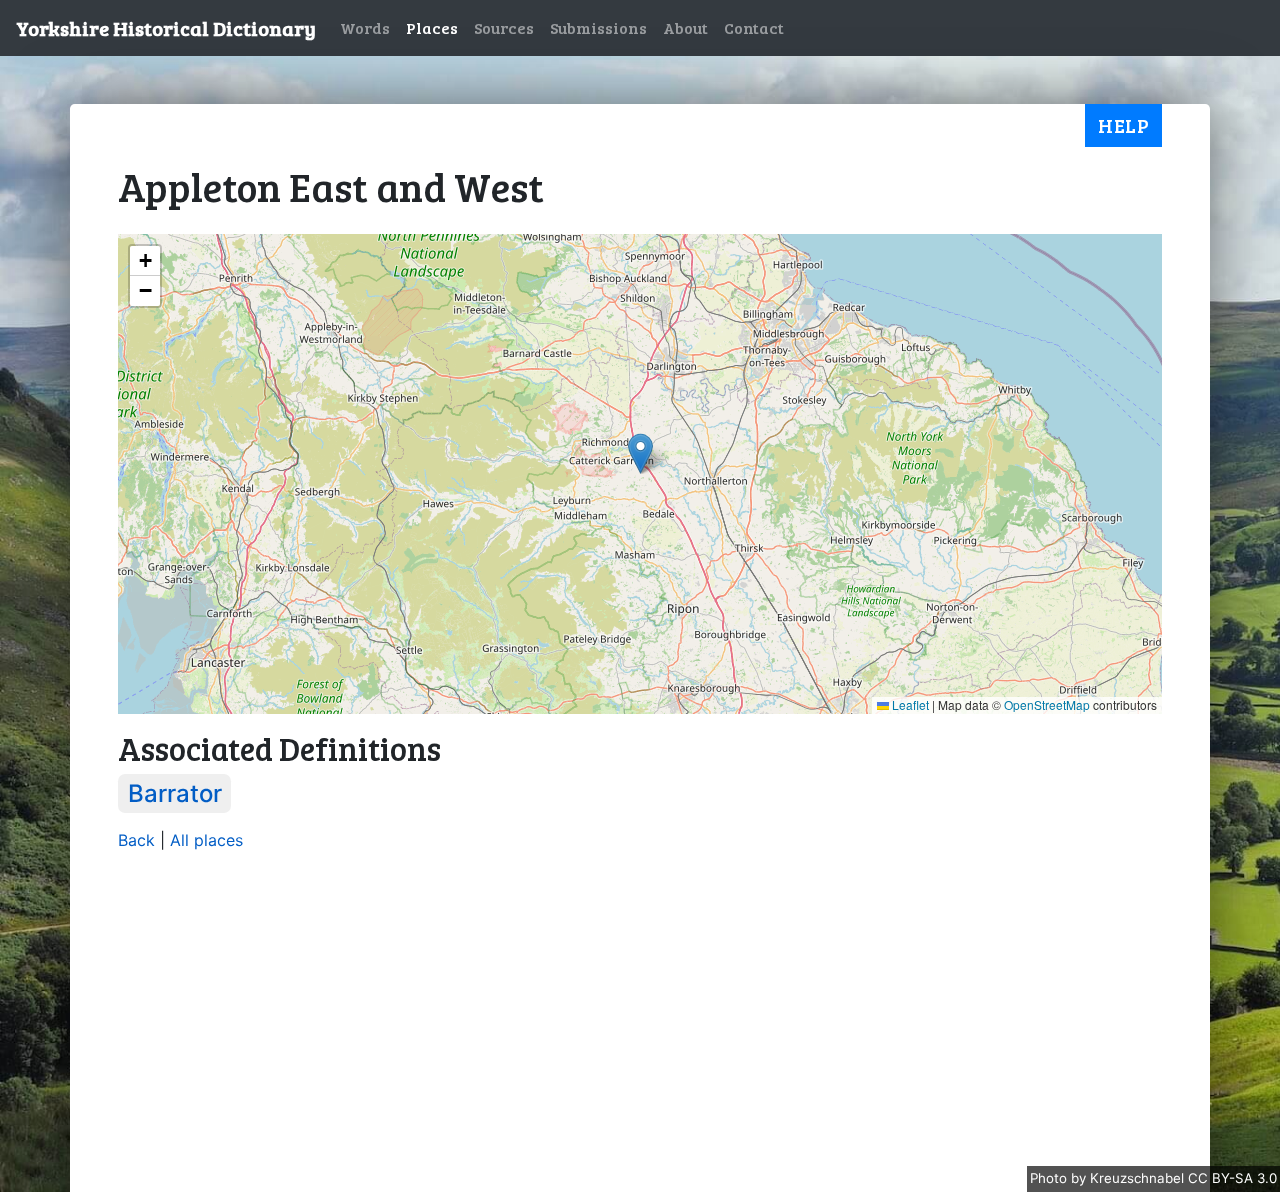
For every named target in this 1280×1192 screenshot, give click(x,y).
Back (136, 840)
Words (365, 27)
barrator (175, 793)
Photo (1050, 1178)
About (685, 27)
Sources (504, 27)
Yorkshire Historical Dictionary (166, 28)
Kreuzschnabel (1139, 1178)
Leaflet (909, 704)
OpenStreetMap (1047, 704)
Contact (754, 27)
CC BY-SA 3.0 (1232, 1178)
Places (432, 27)
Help (1123, 125)
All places (206, 840)
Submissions (598, 27)
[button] (640, 453)
